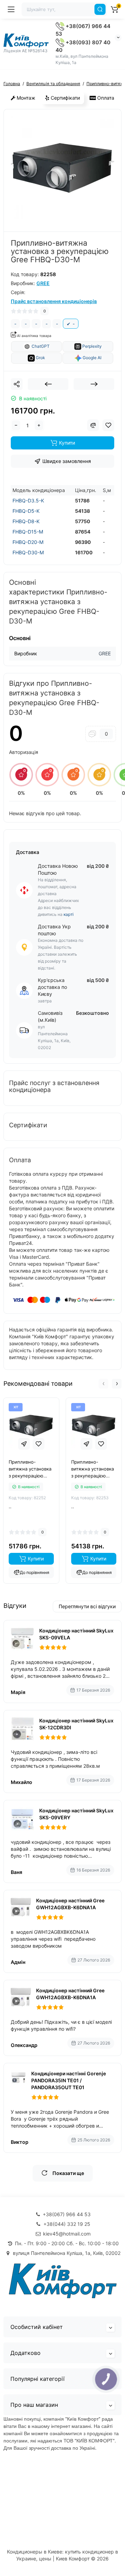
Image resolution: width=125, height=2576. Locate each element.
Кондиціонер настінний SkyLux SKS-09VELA (76, 1634)
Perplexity (91, 346)
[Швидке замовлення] (24, 1444)
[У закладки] (39, 1444)
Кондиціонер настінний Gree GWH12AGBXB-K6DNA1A (70, 1904)
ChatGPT (40, 346)
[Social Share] (17, 384)
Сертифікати (65, 98)
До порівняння (35, 1572)
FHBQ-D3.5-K (28, 500)
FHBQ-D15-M (28, 532)
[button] (103, 1384)
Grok (40, 358)
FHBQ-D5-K (26, 511)
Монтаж (25, 98)
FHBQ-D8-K (26, 521)
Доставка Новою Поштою (58, 869)
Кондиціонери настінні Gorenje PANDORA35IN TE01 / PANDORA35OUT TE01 (69, 2080)
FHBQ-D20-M (28, 542)
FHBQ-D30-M (28, 552)
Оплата (105, 98)
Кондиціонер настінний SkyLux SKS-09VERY (76, 1814)
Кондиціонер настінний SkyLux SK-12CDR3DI (76, 1724)
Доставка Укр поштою (54, 930)
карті (69, 914)
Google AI (91, 358)
